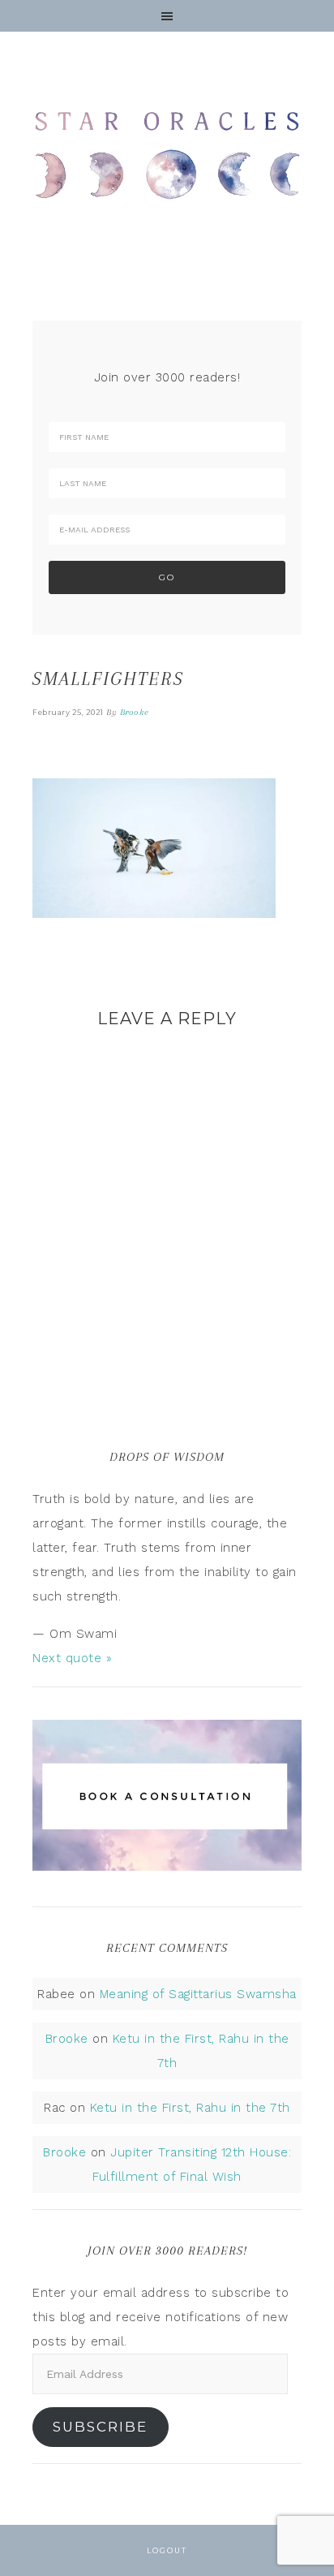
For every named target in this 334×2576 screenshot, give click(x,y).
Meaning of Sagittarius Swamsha (198, 1994)
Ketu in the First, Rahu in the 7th (190, 2108)
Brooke (67, 2039)
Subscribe (100, 2427)
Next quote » (72, 1658)
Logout (167, 2550)
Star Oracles (167, 154)
